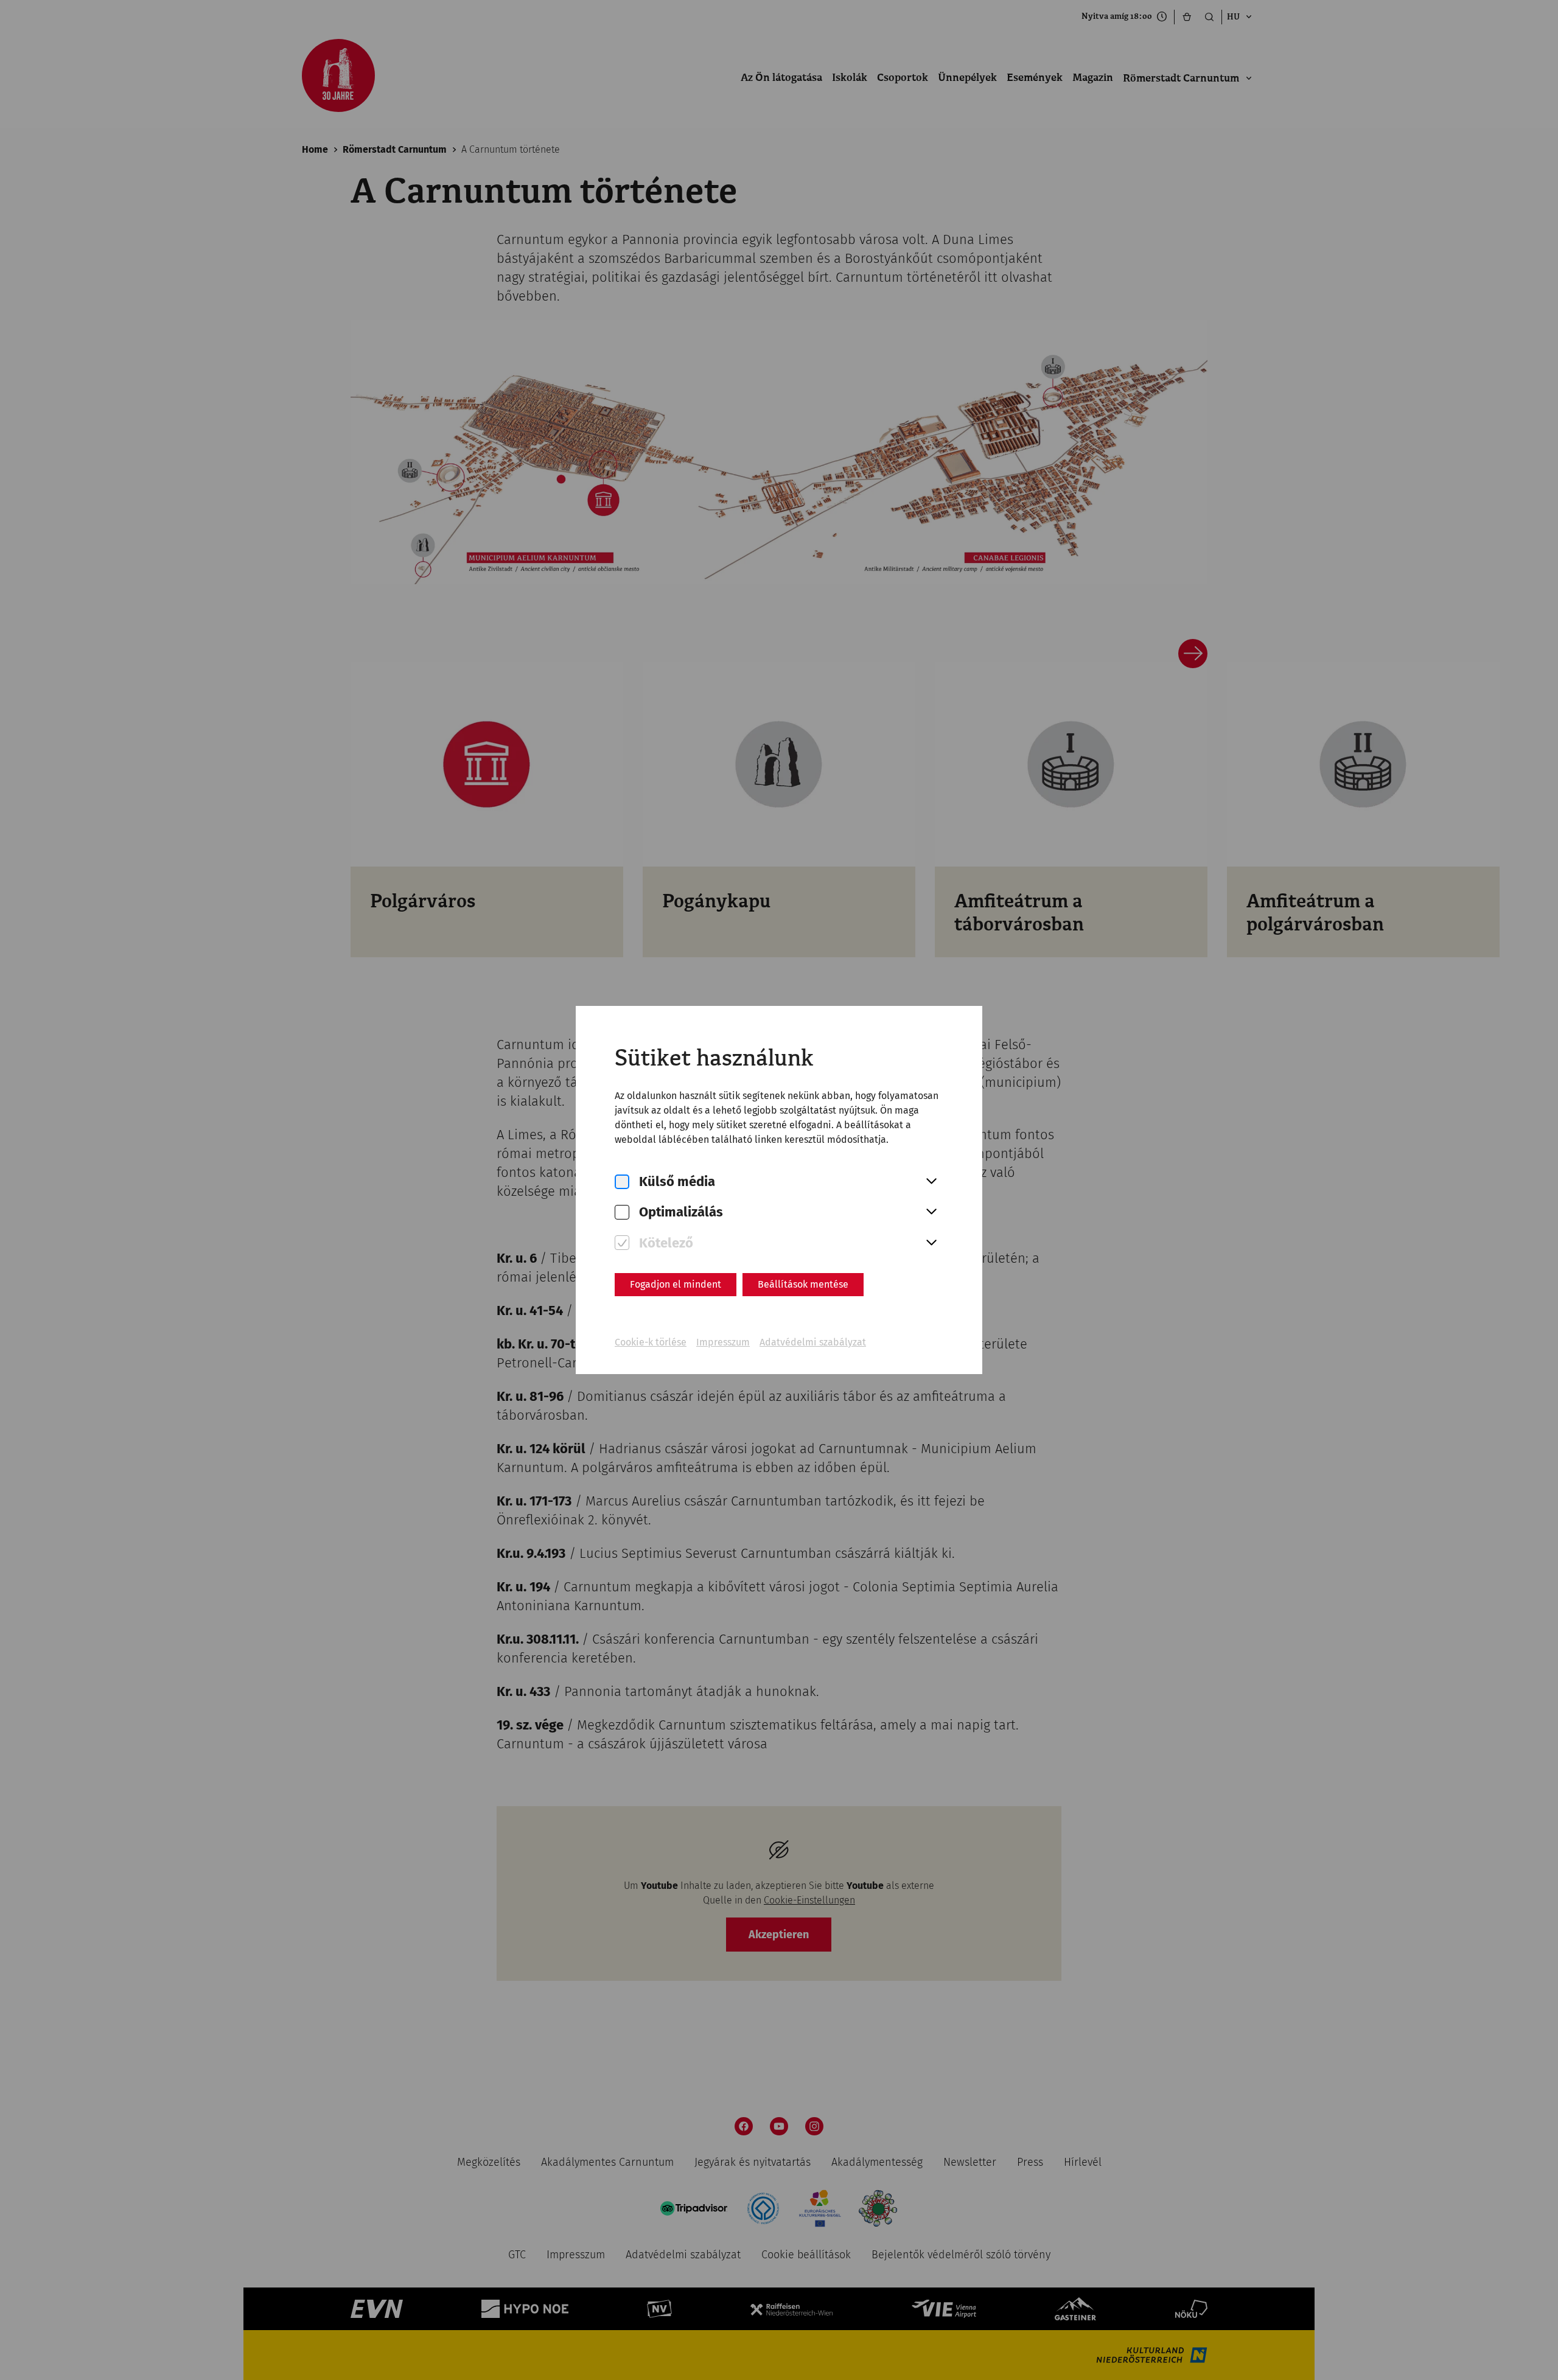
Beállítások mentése (803, 1284)
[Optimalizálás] (622, 1213)
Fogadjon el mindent (676, 1284)
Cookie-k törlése (651, 1342)
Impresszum (723, 1342)
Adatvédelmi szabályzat (813, 1342)
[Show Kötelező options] (931, 1243)
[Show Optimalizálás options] (931, 1212)
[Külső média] (622, 1182)
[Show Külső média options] (931, 1182)
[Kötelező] (622, 1243)
